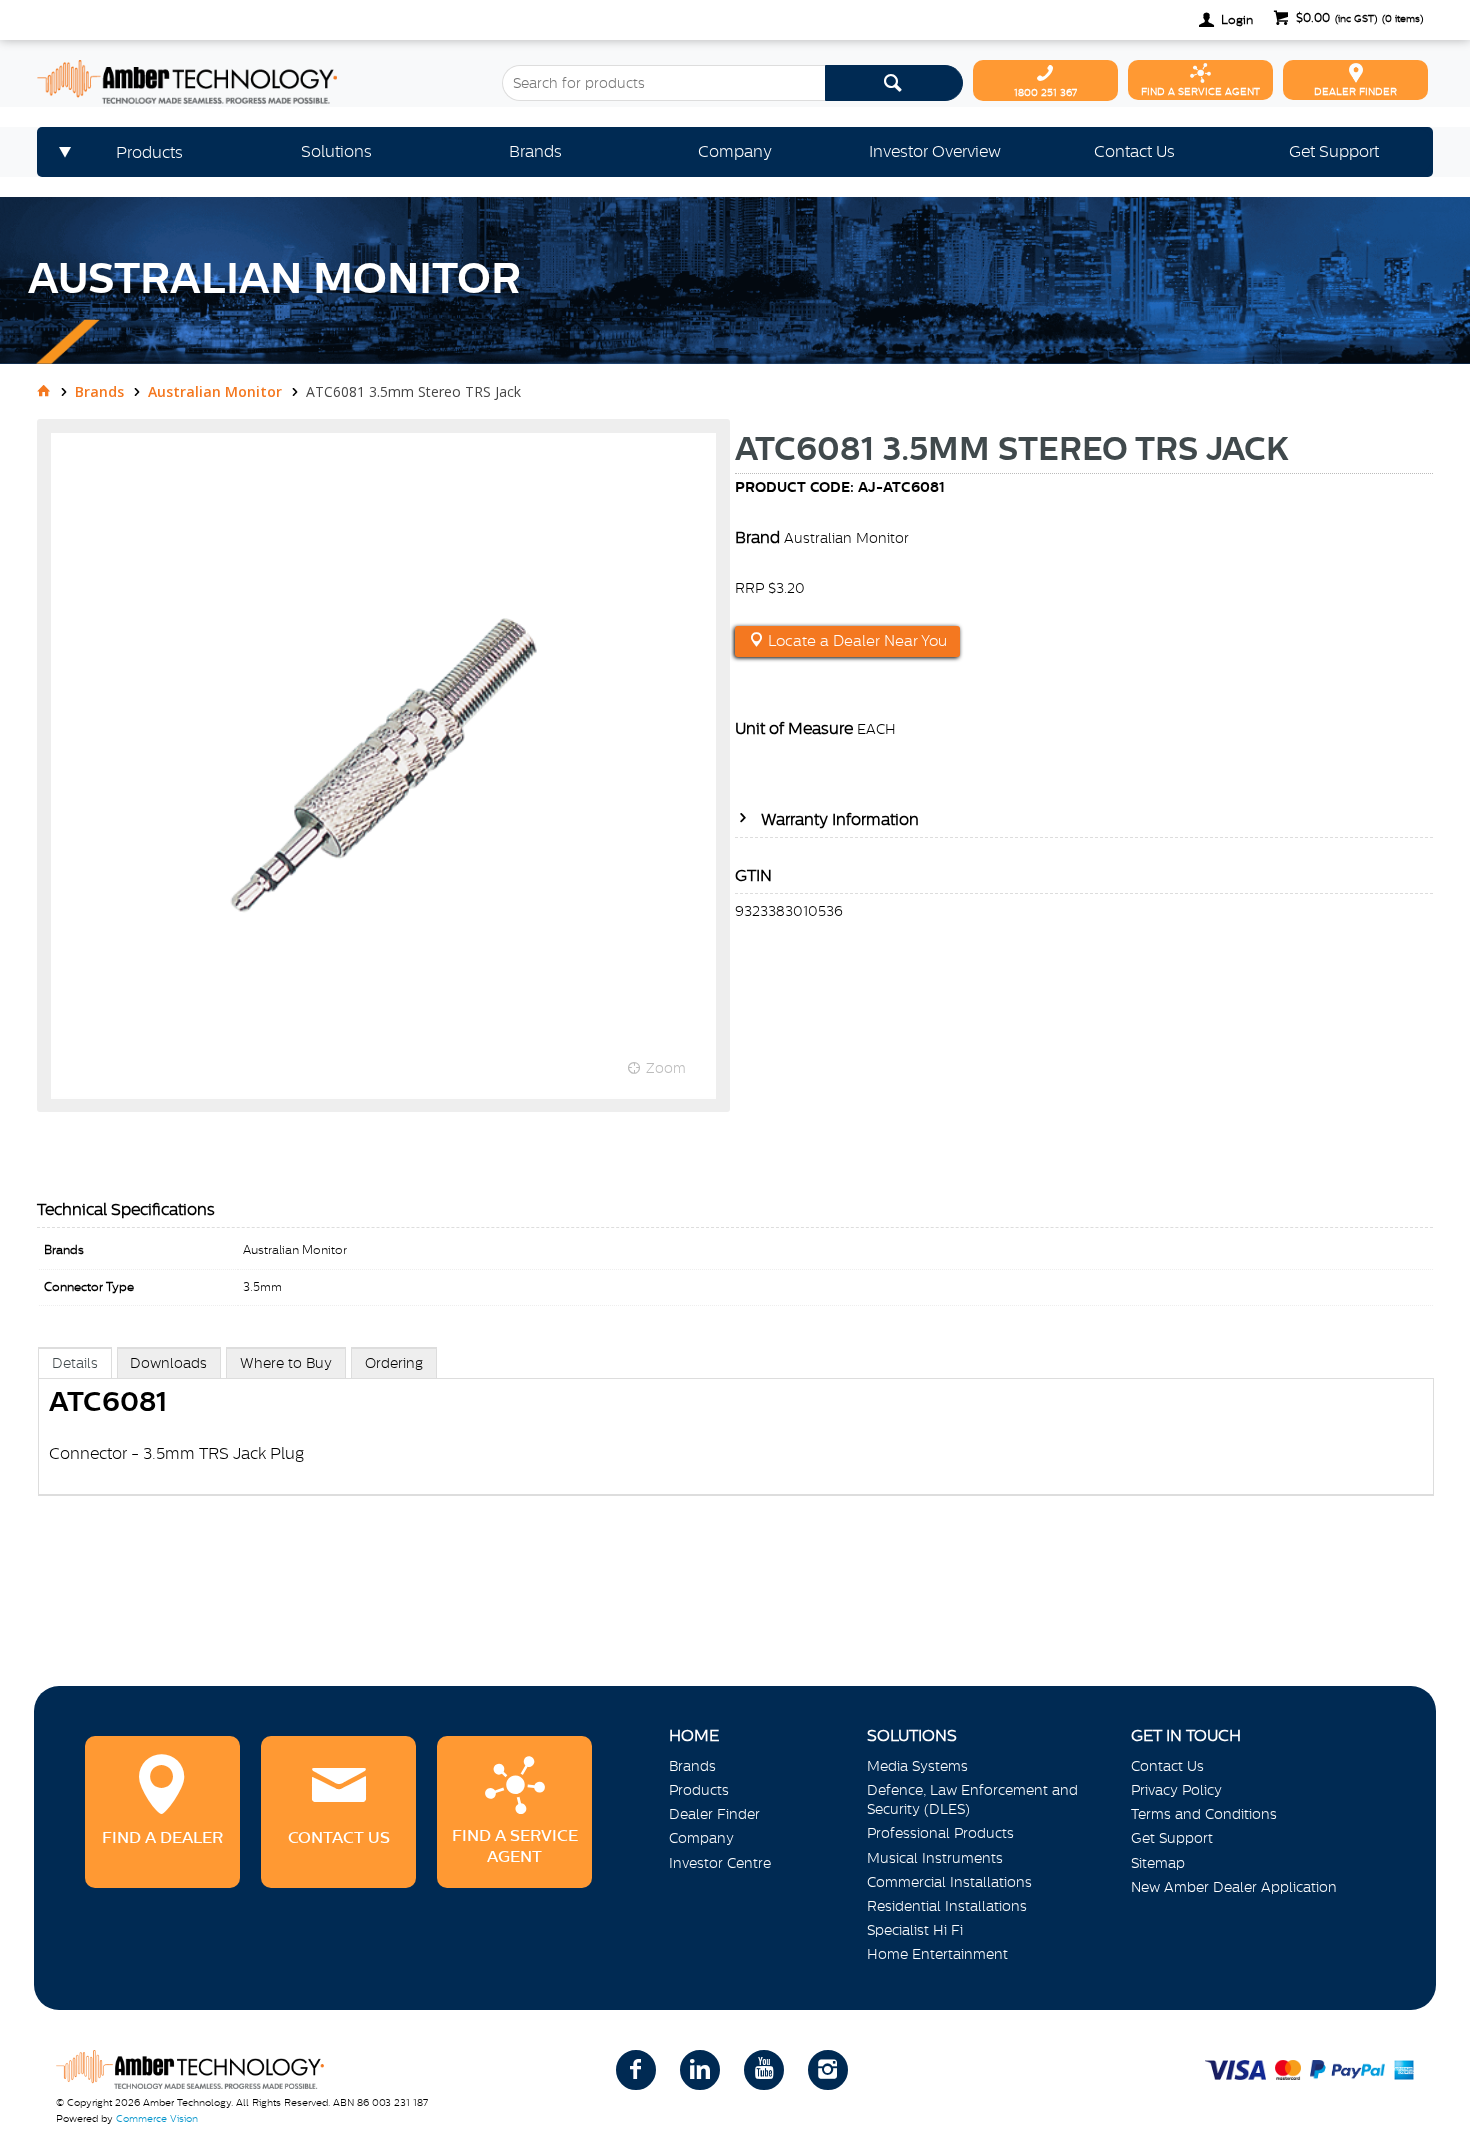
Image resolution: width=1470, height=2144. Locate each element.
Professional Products (940, 1833)
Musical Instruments (935, 1858)
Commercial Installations (949, 1882)
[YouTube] (764, 2070)
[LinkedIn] (700, 2070)
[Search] (894, 83)
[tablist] (736, 1441)
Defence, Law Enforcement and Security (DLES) (972, 1799)
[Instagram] (828, 2070)
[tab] (75, 1362)
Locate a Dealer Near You (855, 641)
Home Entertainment (937, 1954)
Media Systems (917, 1766)
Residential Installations (947, 1906)
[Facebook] (636, 2070)
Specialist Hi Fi (915, 1930)
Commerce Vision (157, 2118)
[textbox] (663, 83)
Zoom (666, 1068)
